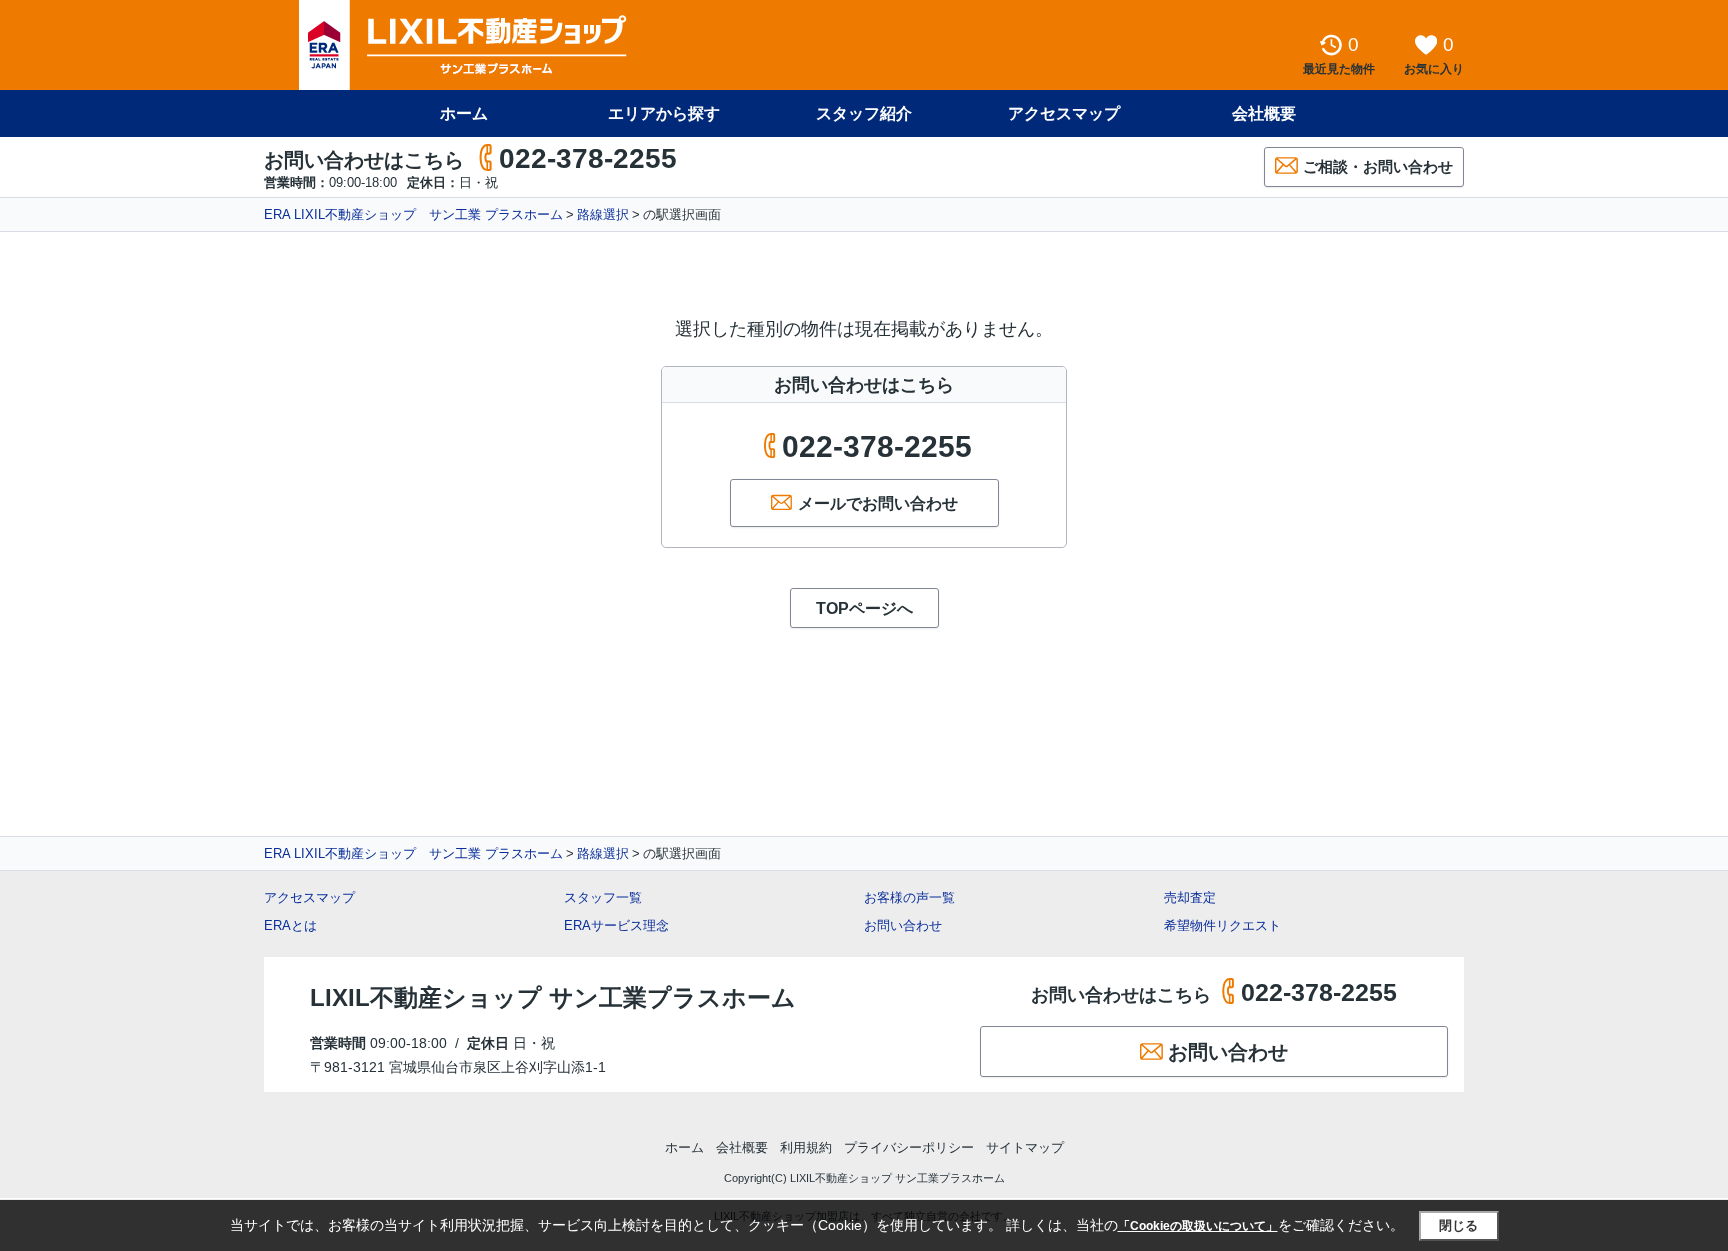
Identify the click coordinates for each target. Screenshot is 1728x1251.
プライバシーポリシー (909, 1147)
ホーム (464, 113)
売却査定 (1190, 897)
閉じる (1458, 1225)
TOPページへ (864, 608)
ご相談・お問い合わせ (1378, 166)
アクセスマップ (309, 897)
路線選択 (603, 214)
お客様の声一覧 (909, 897)
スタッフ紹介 (864, 113)
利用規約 (806, 1147)
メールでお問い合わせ (878, 503)
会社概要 (1264, 113)
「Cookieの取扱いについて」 (1198, 1226)
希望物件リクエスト (1222, 925)
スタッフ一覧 (603, 897)
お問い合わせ (903, 925)
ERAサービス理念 (616, 925)
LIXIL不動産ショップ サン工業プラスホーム (553, 997)
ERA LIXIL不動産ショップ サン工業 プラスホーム (413, 214)
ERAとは (290, 925)
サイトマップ (1025, 1147)
